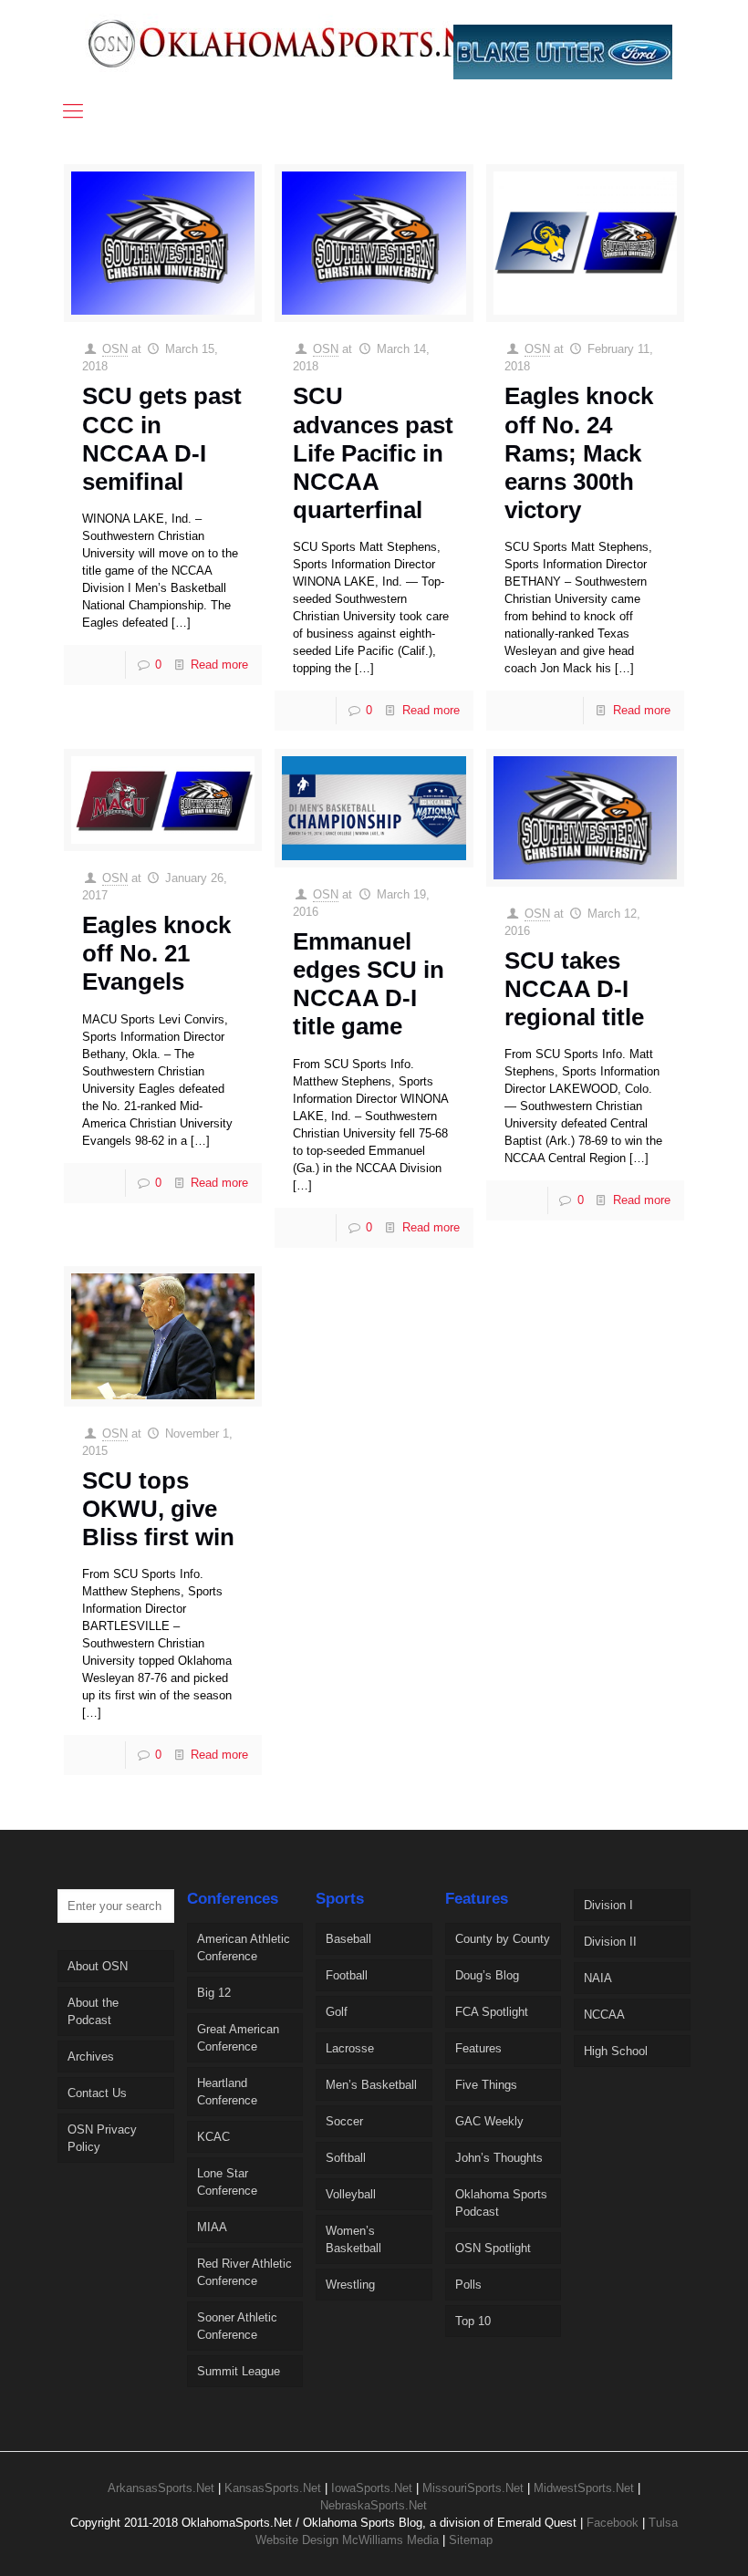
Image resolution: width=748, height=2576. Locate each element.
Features (478, 2048)
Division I (608, 1905)
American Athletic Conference (244, 1948)
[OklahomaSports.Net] (298, 43)
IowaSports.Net (372, 2488)
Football (347, 1975)
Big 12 (214, 1993)
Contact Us (97, 2093)
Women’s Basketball (353, 2239)
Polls (468, 2285)
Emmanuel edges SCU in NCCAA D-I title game (369, 984)
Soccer (344, 2121)
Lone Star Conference (227, 2182)
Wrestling (350, 2285)
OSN (115, 349)
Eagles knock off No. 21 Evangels (156, 953)
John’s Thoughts (499, 2158)
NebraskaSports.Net (374, 2505)
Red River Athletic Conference (244, 2272)
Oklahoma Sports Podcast (501, 2203)
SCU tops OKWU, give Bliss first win (158, 1509)
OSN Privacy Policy (102, 2138)
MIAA (212, 2227)
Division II (610, 1942)
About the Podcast (93, 2011)
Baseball (348, 1939)
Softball (346, 2158)
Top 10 (473, 2321)
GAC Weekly (489, 2121)
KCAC (213, 2137)
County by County (503, 1939)
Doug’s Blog (487, 1975)
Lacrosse (350, 2048)
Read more (219, 665)
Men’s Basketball (371, 2085)
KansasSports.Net (273, 2488)
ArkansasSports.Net (161, 2488)
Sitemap (471, 2540)
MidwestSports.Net (584, 2488)
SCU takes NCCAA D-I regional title (574, 989)
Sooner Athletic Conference (237, 2326)
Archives (91, 2057)
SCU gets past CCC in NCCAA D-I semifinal (162, 439)
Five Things (486, 2085)
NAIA (598, 1978)
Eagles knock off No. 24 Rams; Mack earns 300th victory (579, 453)
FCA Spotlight (492, 2012)
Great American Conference (238, 2038)
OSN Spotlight (493, 2248)
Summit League (239, 2371)
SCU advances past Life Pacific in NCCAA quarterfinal (373, 453)
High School (616, 2051)
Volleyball (351, 2194)
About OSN (98, 1966)
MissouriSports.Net (473, 2488)
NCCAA (604, 2015)
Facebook (613, 2523)
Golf (337, 2012)
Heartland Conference (227, 2092)
